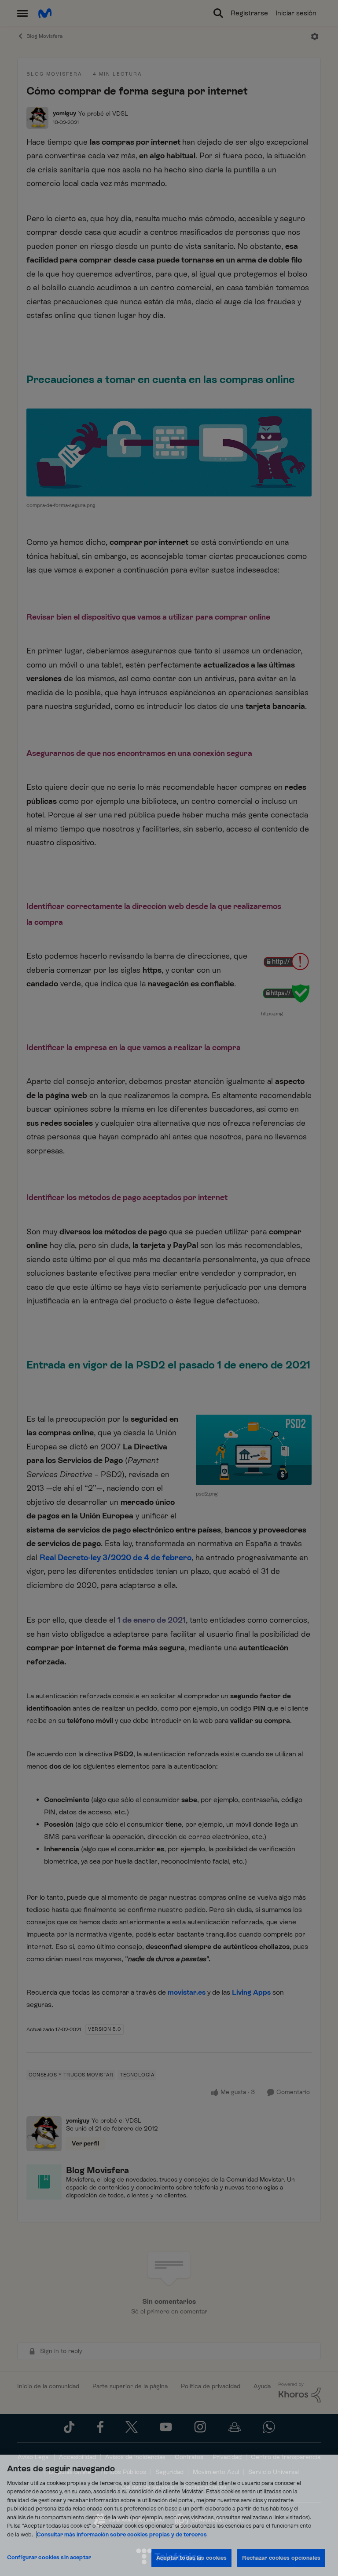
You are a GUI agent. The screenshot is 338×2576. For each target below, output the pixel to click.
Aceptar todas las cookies (191, 2558)
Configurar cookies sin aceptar (49, 2557)
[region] (169, 2515)
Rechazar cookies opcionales (281, 2558)
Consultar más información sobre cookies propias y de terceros (122, 2534)
